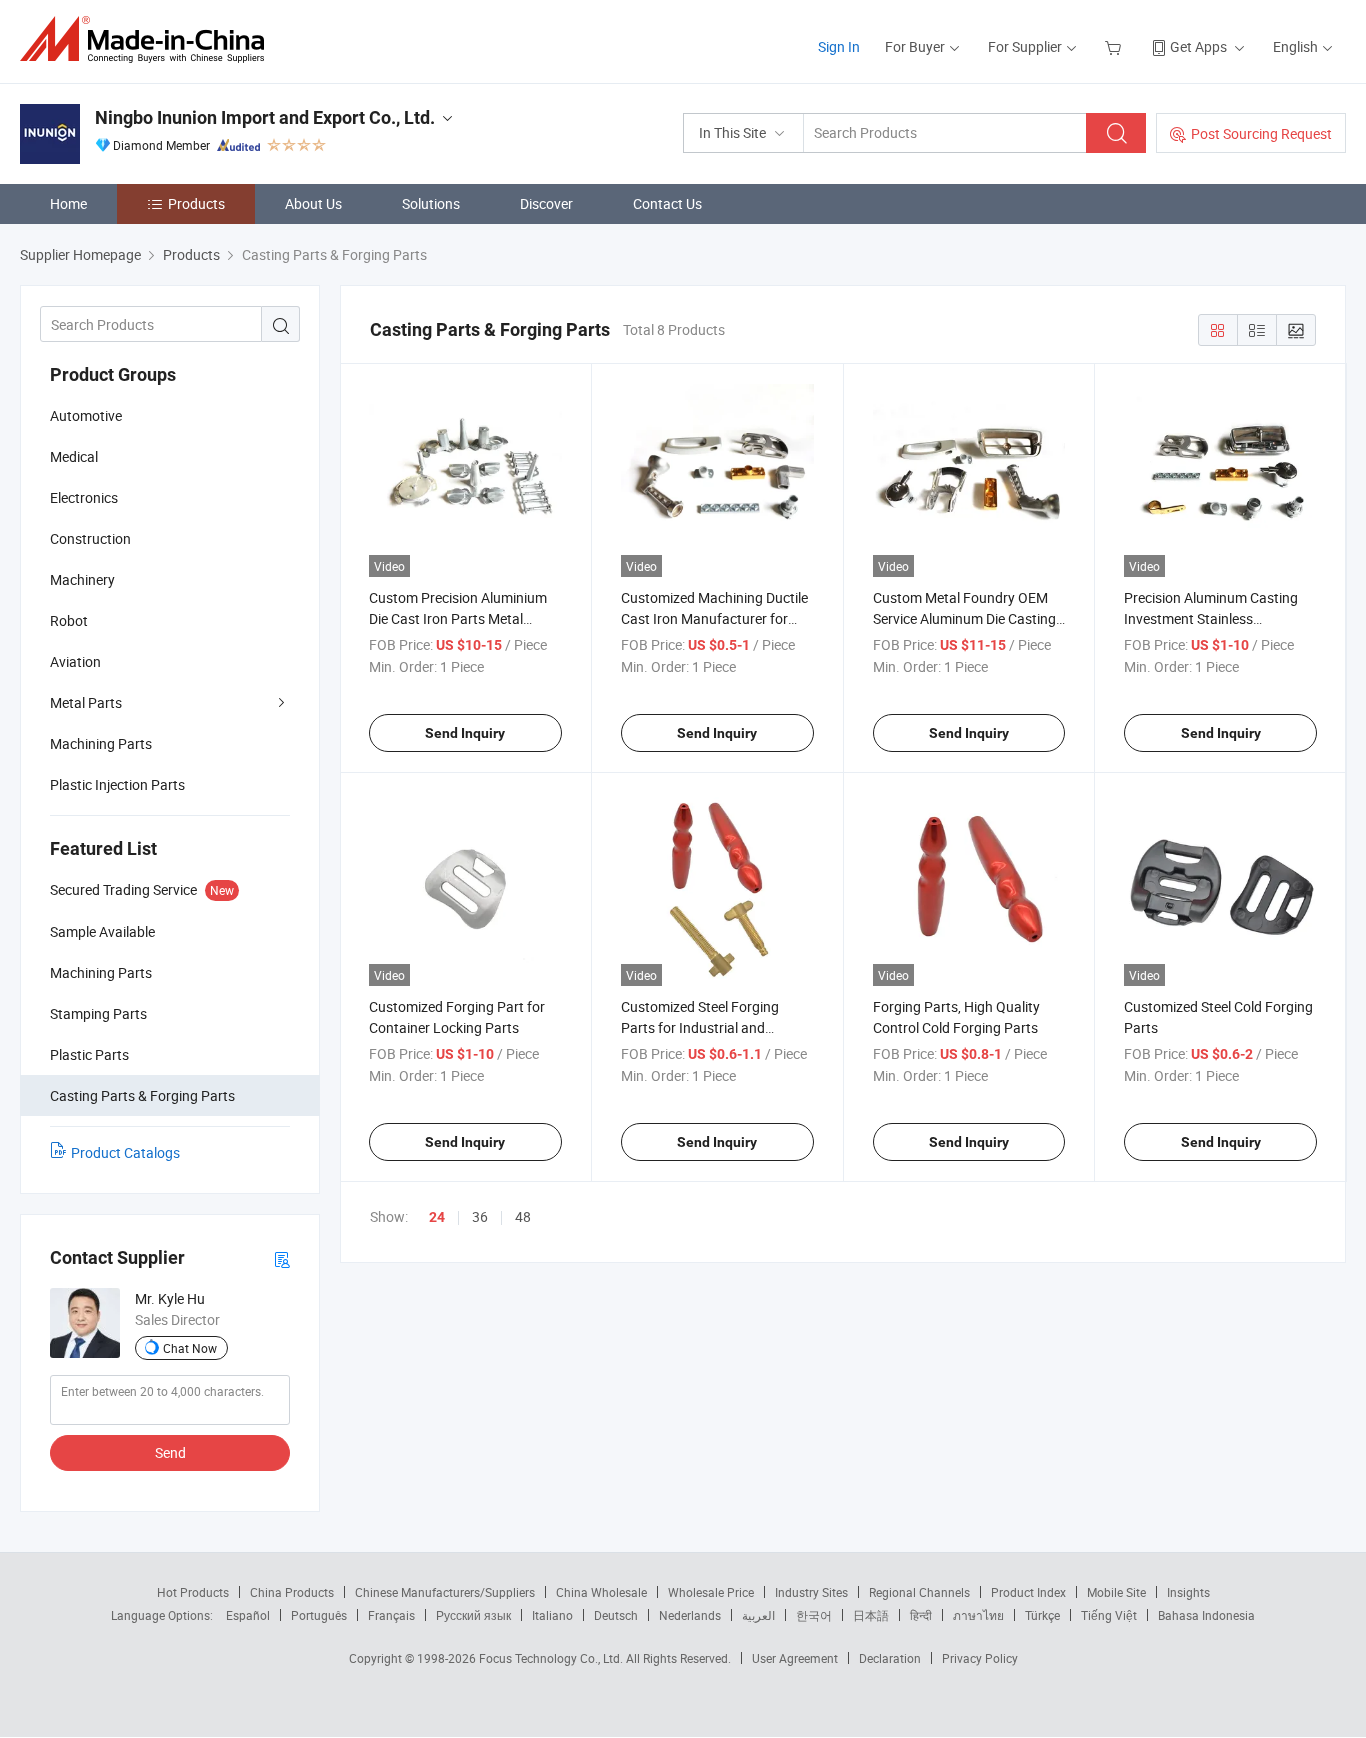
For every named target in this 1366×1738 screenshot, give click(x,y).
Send (170, 1452)
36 (480, 1216)
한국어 (814, 1615)
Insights (1188, 1592)
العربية (758, 1615)
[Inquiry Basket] (1115, 46)
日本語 (871, 1615)
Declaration (890, 1658)
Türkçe (1042, 1615)
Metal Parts (86, 702)
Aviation (75, 661)
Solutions (431, 203)
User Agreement (795, 1658)
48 (523, 1216)
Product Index (1028, 1592)
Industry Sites (811, 1592)
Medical (74, 456)
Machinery (82, 579)
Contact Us (667, 203)
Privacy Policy (980, 1658)
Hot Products (193, 1592)
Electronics (84, 497)
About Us (313, 203)
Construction (90, 538)
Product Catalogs (125, 1152)
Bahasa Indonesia (1206, 1615)
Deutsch (616, 1615)
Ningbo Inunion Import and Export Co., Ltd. (265, 117)
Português (319, 1615)
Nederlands (690, 1615)
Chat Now (190, 1348)
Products (196, 203)
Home (68, 203)
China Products (292, 1592)
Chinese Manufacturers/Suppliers (445, 1592)
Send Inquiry (465, 733)
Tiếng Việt (1109, 1615)
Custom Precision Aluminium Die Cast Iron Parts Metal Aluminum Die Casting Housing (464, 618)
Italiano (552, 1615)
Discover (546, 203)
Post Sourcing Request (1261, 133)
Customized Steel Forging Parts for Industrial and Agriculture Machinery (700, 1027)
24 (437, 1217)
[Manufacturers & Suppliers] (148, 39)
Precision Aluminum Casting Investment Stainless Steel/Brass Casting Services (1212, 618)
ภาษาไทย (978, 1615)
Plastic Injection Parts (117, 784)
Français (391, 1615)
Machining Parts (101, 743)
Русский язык (473, 1615)
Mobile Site (1116, 1592)
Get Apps (1198, 46)
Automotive (86, 415)
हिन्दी (921, 1615)
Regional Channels (919, 1592)
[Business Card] (282, 1258)
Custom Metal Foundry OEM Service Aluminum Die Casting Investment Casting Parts (964, 618)
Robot (69, 620)
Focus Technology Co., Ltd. (552, 1658)
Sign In (839, 46)
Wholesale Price (711, 1592)
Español (248, 1615)
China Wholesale (601, 1592)
